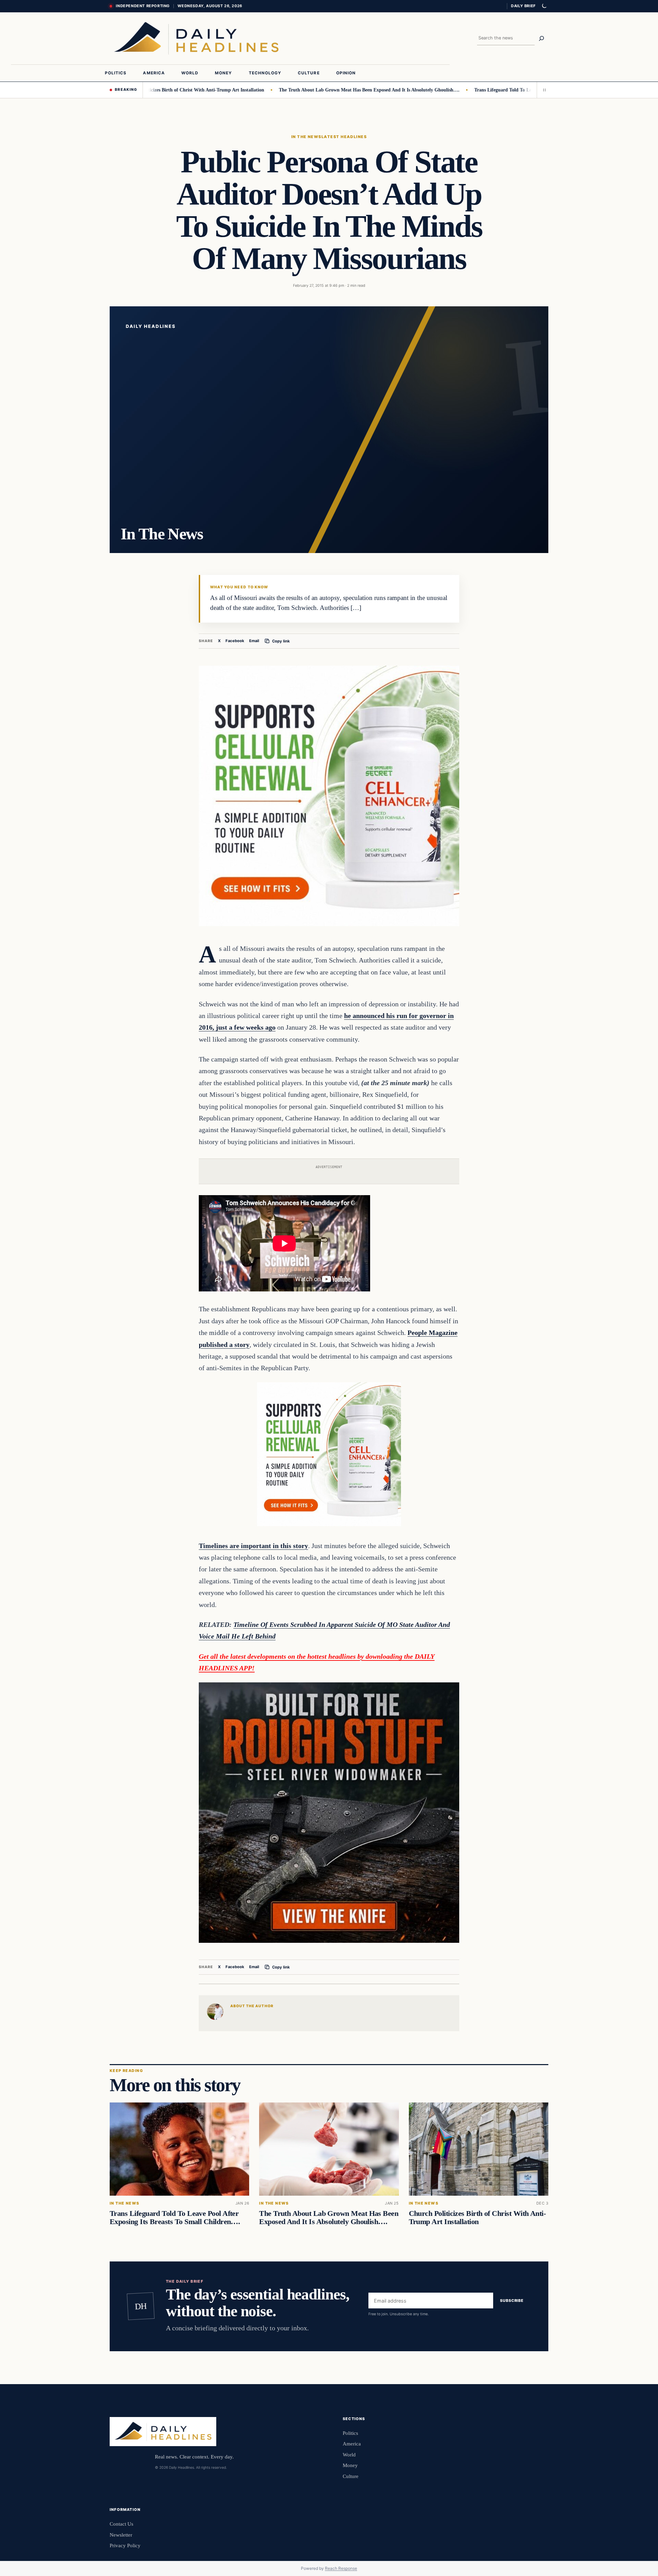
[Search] (541, 38)
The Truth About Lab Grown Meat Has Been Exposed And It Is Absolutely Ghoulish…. (297, 90)
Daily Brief (523, 6)
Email (254, 641)
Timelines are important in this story (253, 1546)
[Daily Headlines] (196, 38)
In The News (306, 137)
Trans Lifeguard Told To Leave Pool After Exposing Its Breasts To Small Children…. (490, 90)
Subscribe (512, 2301)
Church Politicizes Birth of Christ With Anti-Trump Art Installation (477, 2218)
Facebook (235, 641)
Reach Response (341, 2568)
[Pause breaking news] (543, 90)
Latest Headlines (344, 137)
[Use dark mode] (544, 6)
